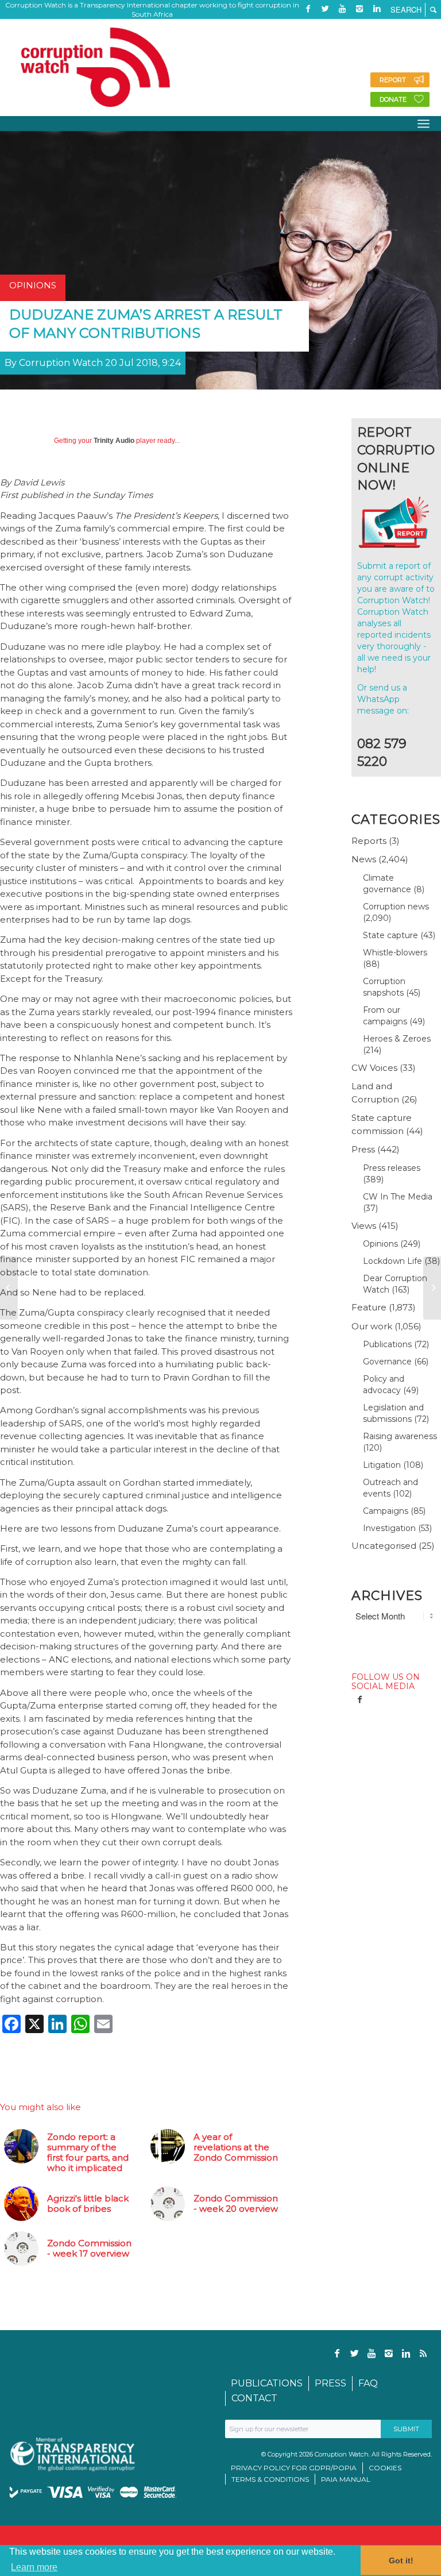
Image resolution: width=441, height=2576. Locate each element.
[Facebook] (308, 9)
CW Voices (374, 1068)
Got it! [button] (401, 2560)
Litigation (382, 1465)
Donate (393, 99)
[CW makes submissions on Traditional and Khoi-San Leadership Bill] (432, 1288)
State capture (390, 935)
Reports (369, 841)
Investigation (389, 1528)
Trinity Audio (114, 441)
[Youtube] (342, 9)
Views (364, 1226)
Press (363, 1149)
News (364, 859)
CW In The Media (398, 1197)
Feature (369, 1307)
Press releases (392, 1168)
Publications (387, 1344)
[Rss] (308, 26)
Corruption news (396, 907)
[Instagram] (359, 9)
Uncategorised (384, 1546)
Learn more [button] (34, 2567)
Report (393, 80)
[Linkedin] (377, 9)
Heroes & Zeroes (397, 1039)
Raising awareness (400, 1436)
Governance (387, 1362)
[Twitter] (325, 9)
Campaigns (386, 1511)
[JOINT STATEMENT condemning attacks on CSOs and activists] (9, 1288)
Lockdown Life (392, 1261)
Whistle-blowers (395, 952)
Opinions (380, 1244)
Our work (372, 1326)
